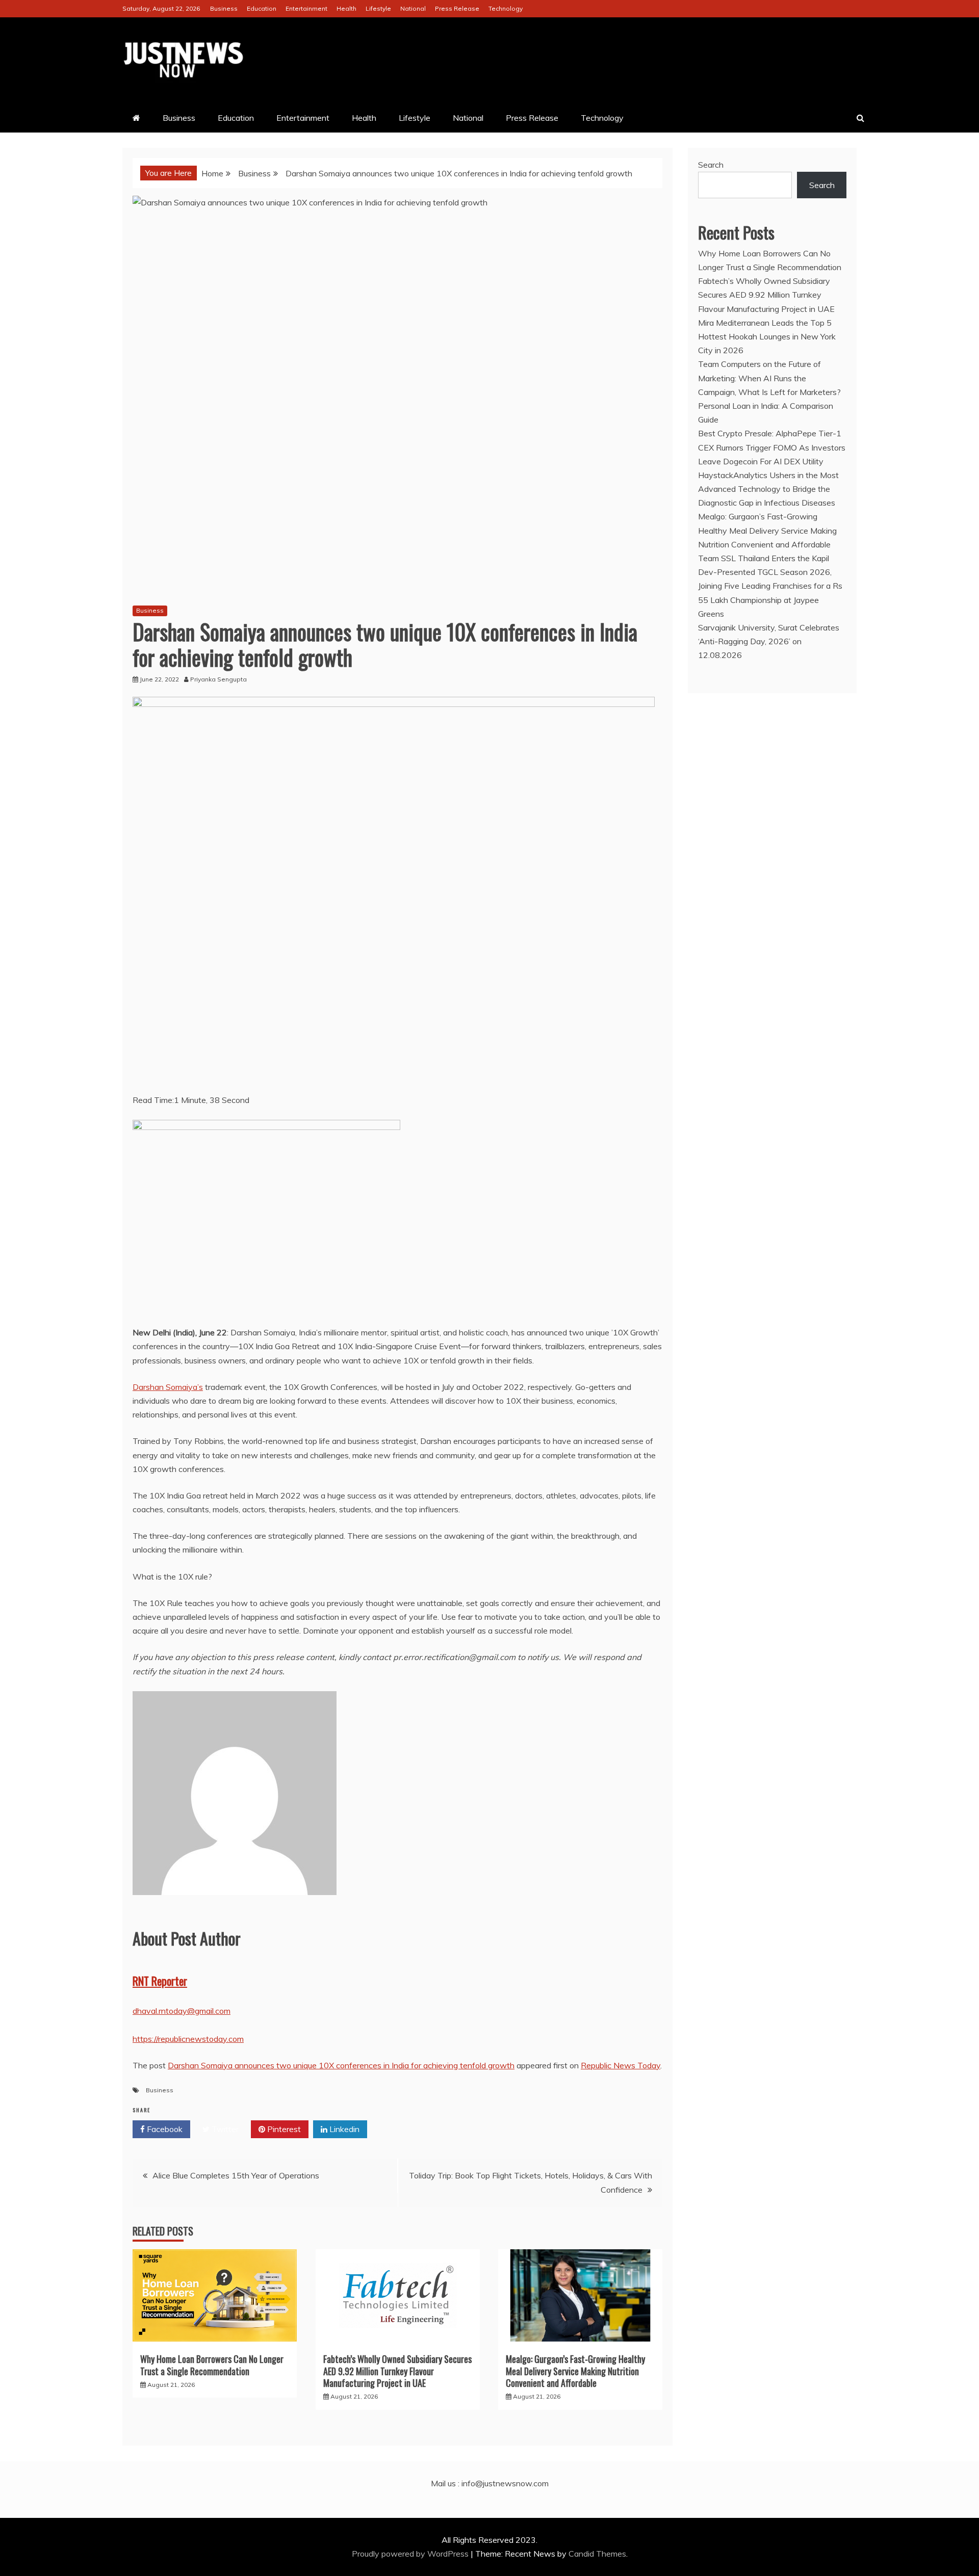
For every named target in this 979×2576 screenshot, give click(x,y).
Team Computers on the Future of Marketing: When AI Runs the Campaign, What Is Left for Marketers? (769, 378)
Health (346, 8)
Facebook (164, 2129)
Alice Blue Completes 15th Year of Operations (236, 2175)
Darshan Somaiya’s (168, 1387)
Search (711, 165)
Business (224, 8)
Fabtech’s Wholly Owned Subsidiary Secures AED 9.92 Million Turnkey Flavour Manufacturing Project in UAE (397, 2371)
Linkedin (343, 2129)
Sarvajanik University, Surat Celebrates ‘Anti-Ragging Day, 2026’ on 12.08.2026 (769, 641)
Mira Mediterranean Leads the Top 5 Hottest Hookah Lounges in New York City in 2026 (767, 336)
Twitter (224, 2129)
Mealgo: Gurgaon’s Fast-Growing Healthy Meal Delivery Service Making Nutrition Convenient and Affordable (575, 2371)
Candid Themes (597, 2554)
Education (262, 8)
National (413, 8)
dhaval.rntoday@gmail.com (182, 2011)
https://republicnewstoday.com (188, 2039)
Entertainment (306, 8)
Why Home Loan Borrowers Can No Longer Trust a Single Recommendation (212, 2365)
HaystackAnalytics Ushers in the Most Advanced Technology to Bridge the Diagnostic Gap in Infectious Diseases (768, 489)
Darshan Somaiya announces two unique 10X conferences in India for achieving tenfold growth (341, 2065)
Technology (506, 8)
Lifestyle (378, 8)
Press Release (457, 8)
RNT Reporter (160, 1981)
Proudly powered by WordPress (411, 2554)
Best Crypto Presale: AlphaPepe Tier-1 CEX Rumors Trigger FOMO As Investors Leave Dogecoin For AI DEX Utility (772, 447)
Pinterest (283, 2129)
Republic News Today (621, 2065)
